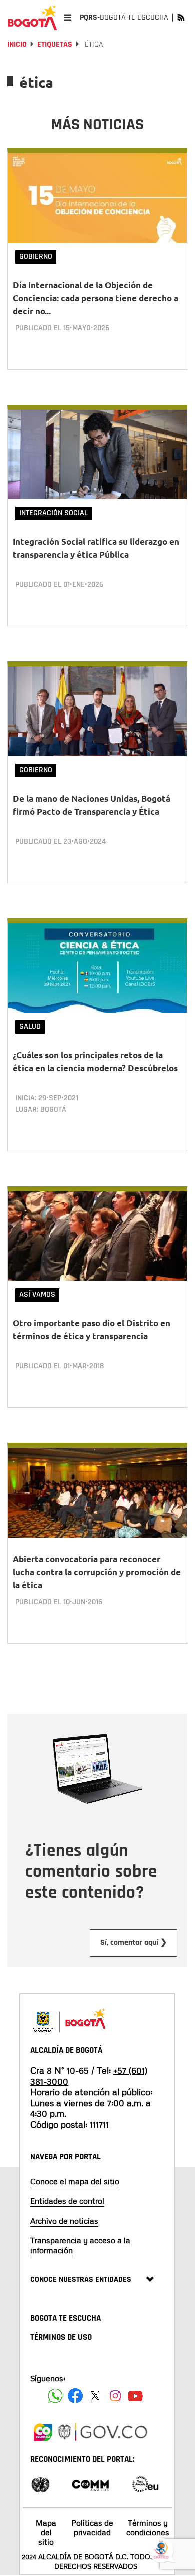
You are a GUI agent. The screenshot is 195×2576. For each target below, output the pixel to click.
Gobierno (36, 257)
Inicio (17, 44)
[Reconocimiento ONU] (40, 2484)
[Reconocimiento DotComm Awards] (90, 2484)
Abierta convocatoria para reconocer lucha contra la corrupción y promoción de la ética (97, 1572)
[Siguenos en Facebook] (55, 2396)
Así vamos (37, 1295)
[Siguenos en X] (95, 2396)
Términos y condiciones (148, 2528)
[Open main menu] (68, 17)
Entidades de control (67, 2201)
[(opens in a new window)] (43, 2431)
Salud (30, 1027)
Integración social (54, 513)
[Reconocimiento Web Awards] (145, 2484)
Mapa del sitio (46, 2532)
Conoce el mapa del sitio (75, 2181)
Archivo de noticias (64, 2221)
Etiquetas (55, 44)
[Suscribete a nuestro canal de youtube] (135, 2396)
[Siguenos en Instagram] (115, 2396)
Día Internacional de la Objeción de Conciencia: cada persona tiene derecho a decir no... (96, 298)
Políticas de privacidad (92, 2528)
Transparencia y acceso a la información (80, 2245)
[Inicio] (32, 18)
